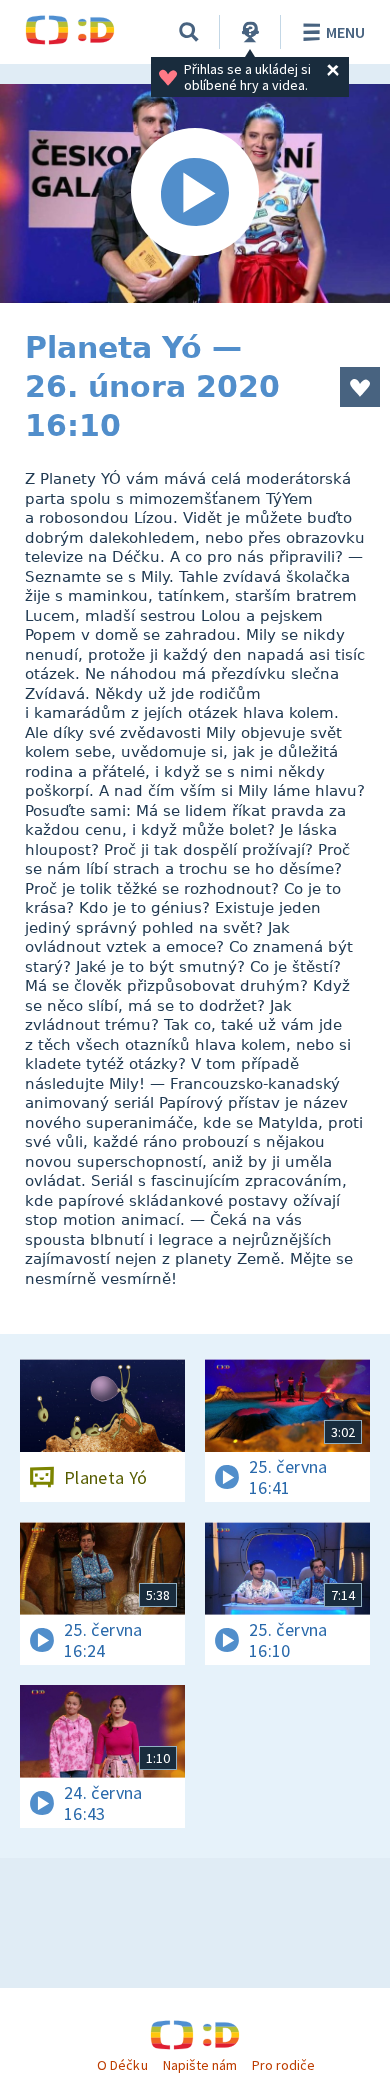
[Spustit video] (195, 193)
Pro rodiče (283, 2065)
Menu (345, 32)
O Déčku (122, 2065)
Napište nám (200, 2065)
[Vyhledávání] (189, 32)
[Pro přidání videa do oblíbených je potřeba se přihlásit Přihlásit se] (360, 387)
